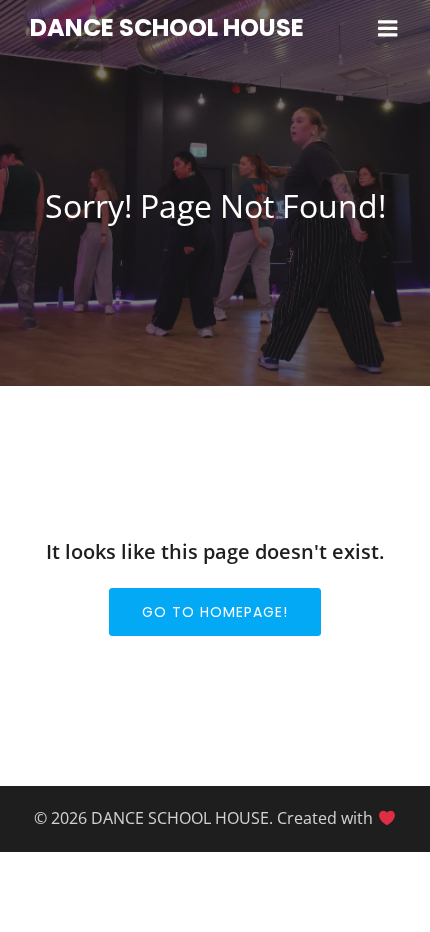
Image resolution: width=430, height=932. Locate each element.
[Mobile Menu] (388, 29)
